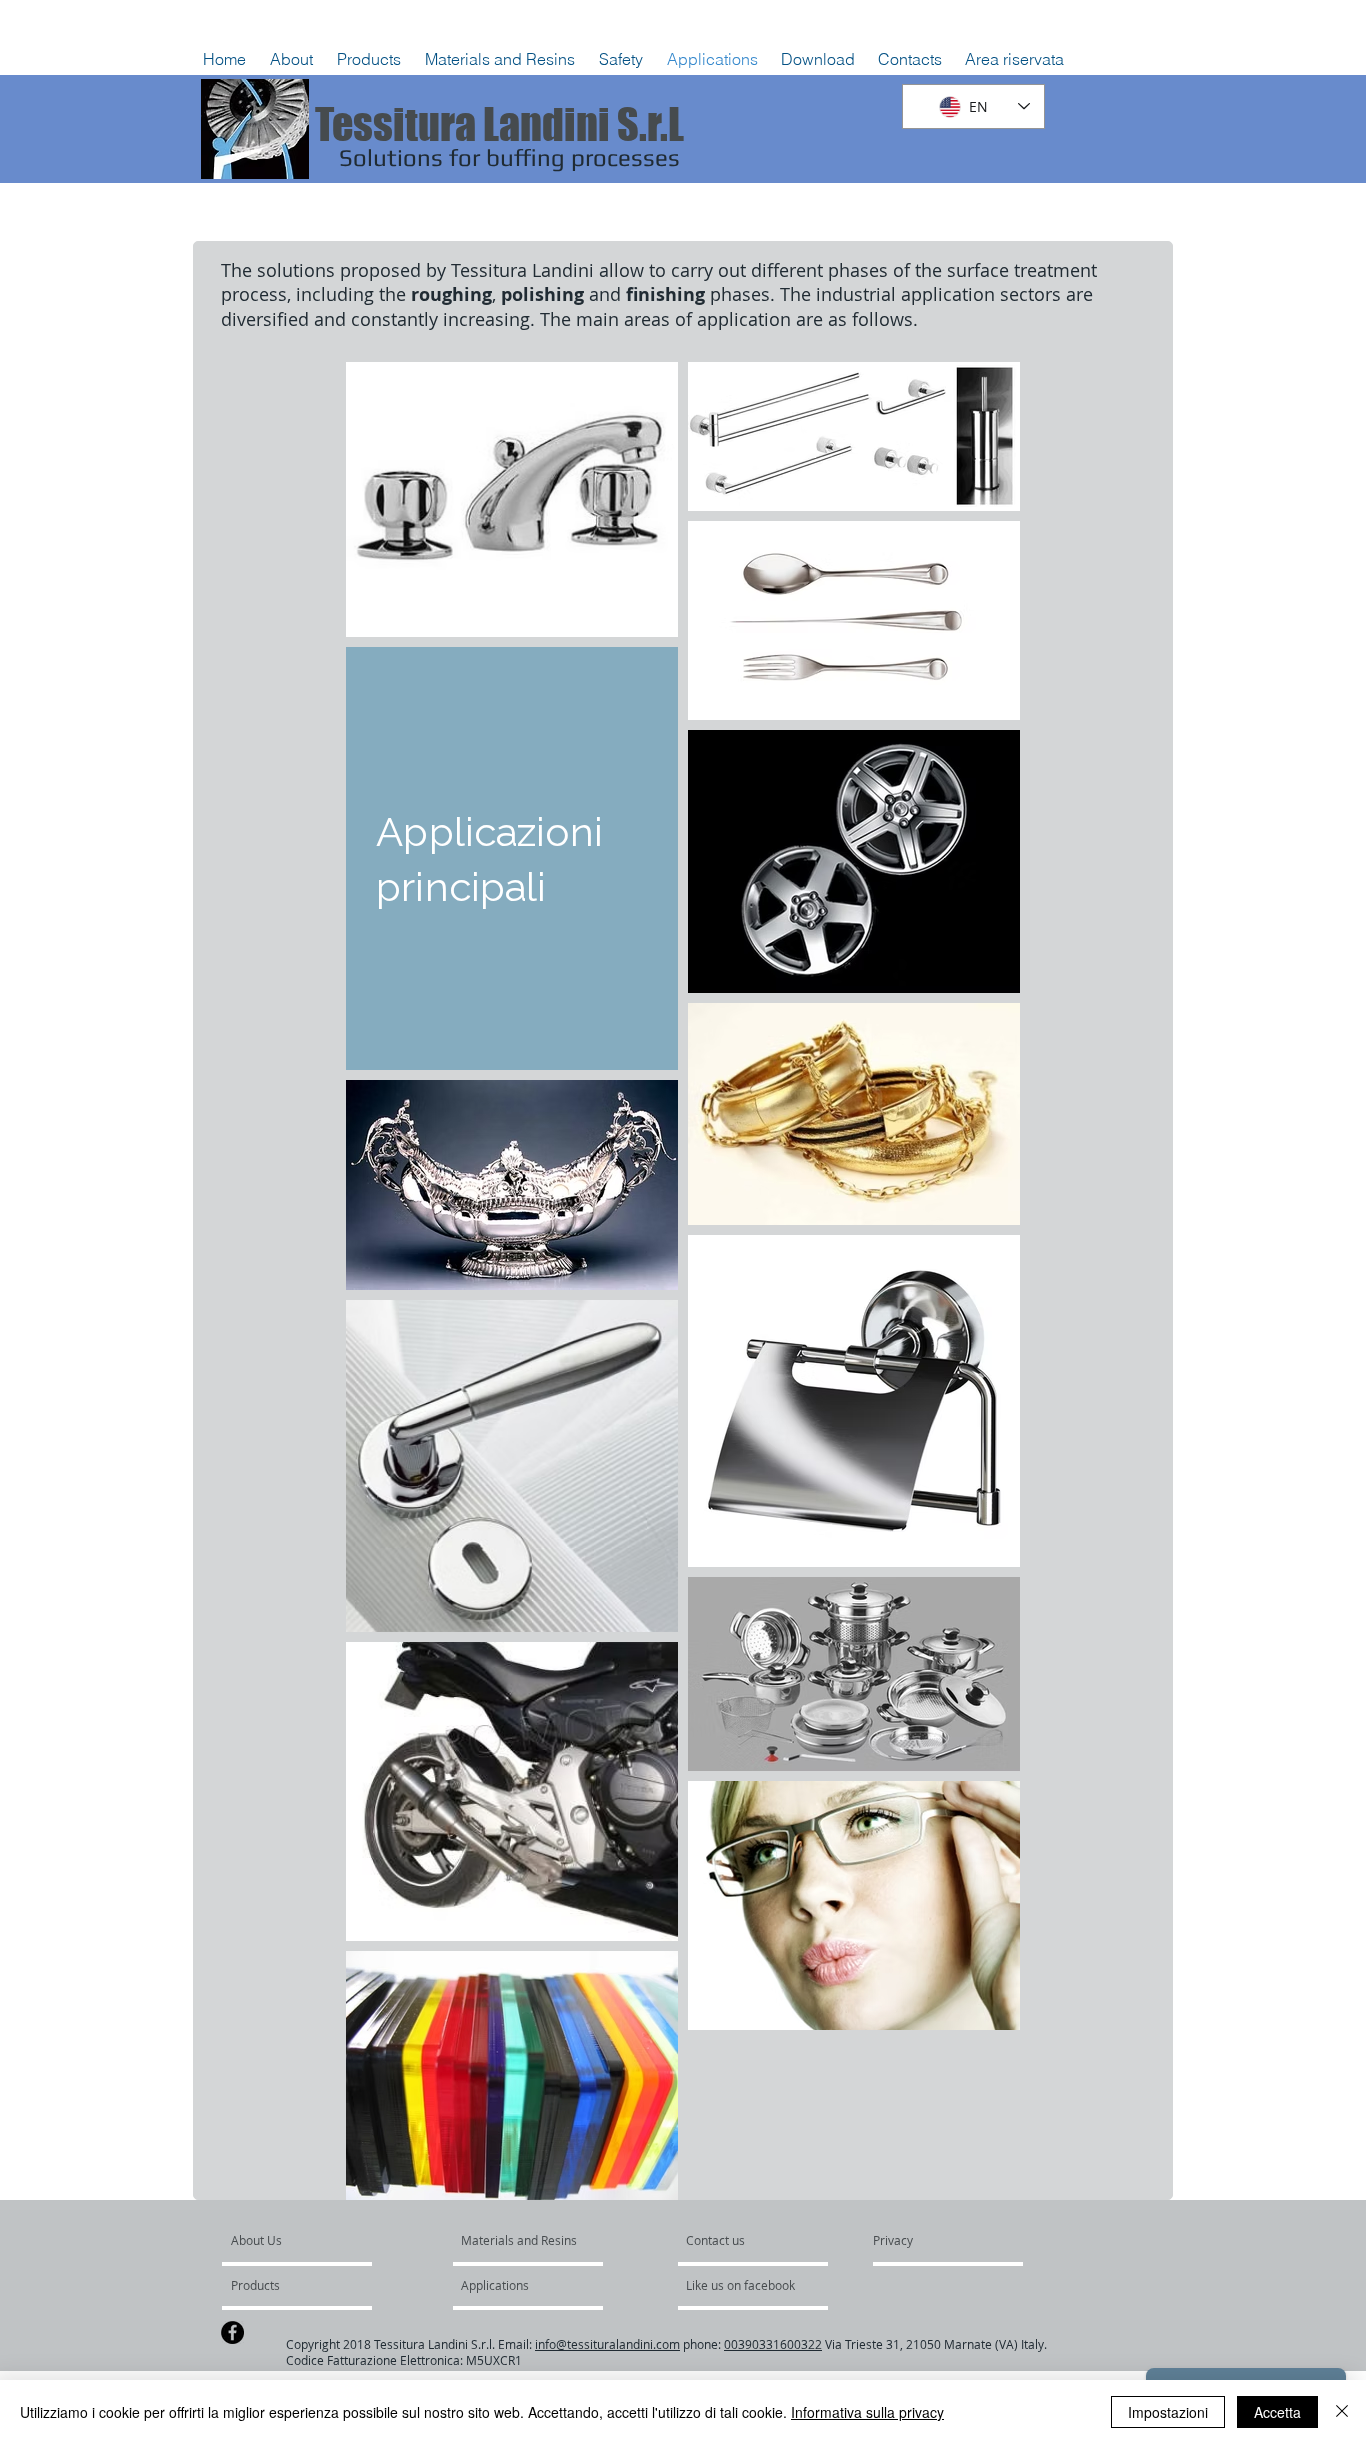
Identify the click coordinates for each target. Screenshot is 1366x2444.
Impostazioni (1168, 2412)
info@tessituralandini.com (607, 2344)
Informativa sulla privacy (867, 2412)
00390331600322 (773, 2344)
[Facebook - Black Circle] (232, 2332)
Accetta (1277, 2412)
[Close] (1342, 2412)
